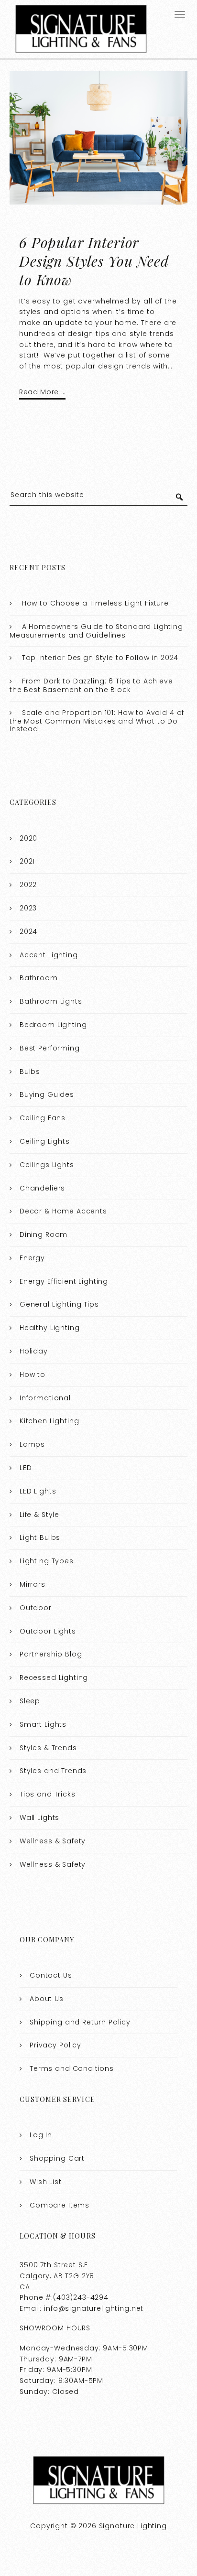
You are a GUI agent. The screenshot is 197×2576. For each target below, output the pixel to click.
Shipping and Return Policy (80, 2022)
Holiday (34, 1351)
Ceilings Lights (47, 1165)
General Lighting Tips (59, 1304)
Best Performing (50, 1048)
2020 (28, 838)
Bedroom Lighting (53, 1025)
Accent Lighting (49, 955)
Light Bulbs (40, 1537)
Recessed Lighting (54, 1678)
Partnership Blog (51, 1654)
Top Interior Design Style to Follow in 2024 (100, 658)
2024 (28, 931)
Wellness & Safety (53, 1841)
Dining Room (44, 1234)
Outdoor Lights (48, 1631)
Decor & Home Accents (63, 1211)
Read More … (42, 392)
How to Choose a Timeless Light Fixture (95, 603)
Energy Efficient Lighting (64, 1281)
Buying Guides (47, 1094)
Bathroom (39, 978)
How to (33, 1375)
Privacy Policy (55, 2045)
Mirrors (33, 1584)
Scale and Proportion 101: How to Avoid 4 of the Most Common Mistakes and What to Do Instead (97, 721)
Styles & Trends (48, 1748)
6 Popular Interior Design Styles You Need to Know (94, 261)
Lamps (32, 1444)
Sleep (30, 1701)
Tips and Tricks (48, 1794)
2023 (28, 908)
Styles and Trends (53, 1771)
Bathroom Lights (51, 1001)
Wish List (46, 2182)
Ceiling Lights (45, 1141)
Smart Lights (43, 1724)
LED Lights (38, 1491)
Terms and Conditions (72, 2068)
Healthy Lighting (50, 1328)
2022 (28, 885)
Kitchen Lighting (49, 1421)
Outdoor (36, 1608)
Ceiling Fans (43, 1118)
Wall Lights (39, 1818)
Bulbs (30, 1072)
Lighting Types (47, 1561)
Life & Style (39, 1515)
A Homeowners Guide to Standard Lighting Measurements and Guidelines (96, 631)
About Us (47, 1999)
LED (26, 1468)
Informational (45, 1398)
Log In (41, 2135)
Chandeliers (42, 1188)
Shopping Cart (57, 2158)
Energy (32, 1258)
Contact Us (51, 1975)
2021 (27, 861)
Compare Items (60, 2205)
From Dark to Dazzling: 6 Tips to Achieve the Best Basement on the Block (91, 685)
